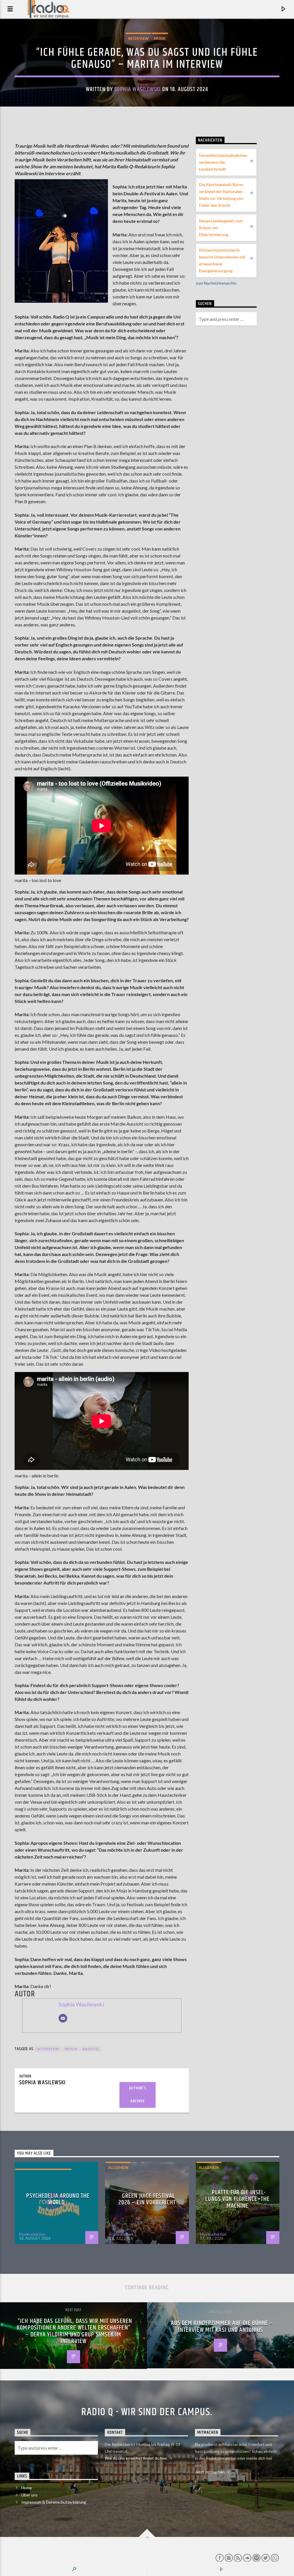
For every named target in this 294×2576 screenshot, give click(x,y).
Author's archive (137, 2095)
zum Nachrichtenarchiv (216, 283)
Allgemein (118, 2168)
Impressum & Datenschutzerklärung (54, 2502)
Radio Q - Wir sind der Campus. (147, 2412)
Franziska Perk (122, 2234)
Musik (160, 38)
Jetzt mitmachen (210, 2472)
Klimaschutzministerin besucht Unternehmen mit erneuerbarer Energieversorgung (222, 260)
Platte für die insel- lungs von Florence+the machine (237, 2199)
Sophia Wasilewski (138, 89)
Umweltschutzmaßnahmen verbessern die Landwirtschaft (223, 162)
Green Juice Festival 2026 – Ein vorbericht (147, 2199)
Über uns (29, 2495)
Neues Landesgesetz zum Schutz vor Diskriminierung (221, 228)
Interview (138, 38)
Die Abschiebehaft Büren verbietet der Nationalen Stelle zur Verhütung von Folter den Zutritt (221, 195)
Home (27, 2488)
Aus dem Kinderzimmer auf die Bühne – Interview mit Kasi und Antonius (222, 2327)
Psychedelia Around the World (58, 2199)
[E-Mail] (63, 2018)
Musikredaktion (32, 2234)
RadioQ (91, 2049)
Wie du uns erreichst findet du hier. (137, 2458)
